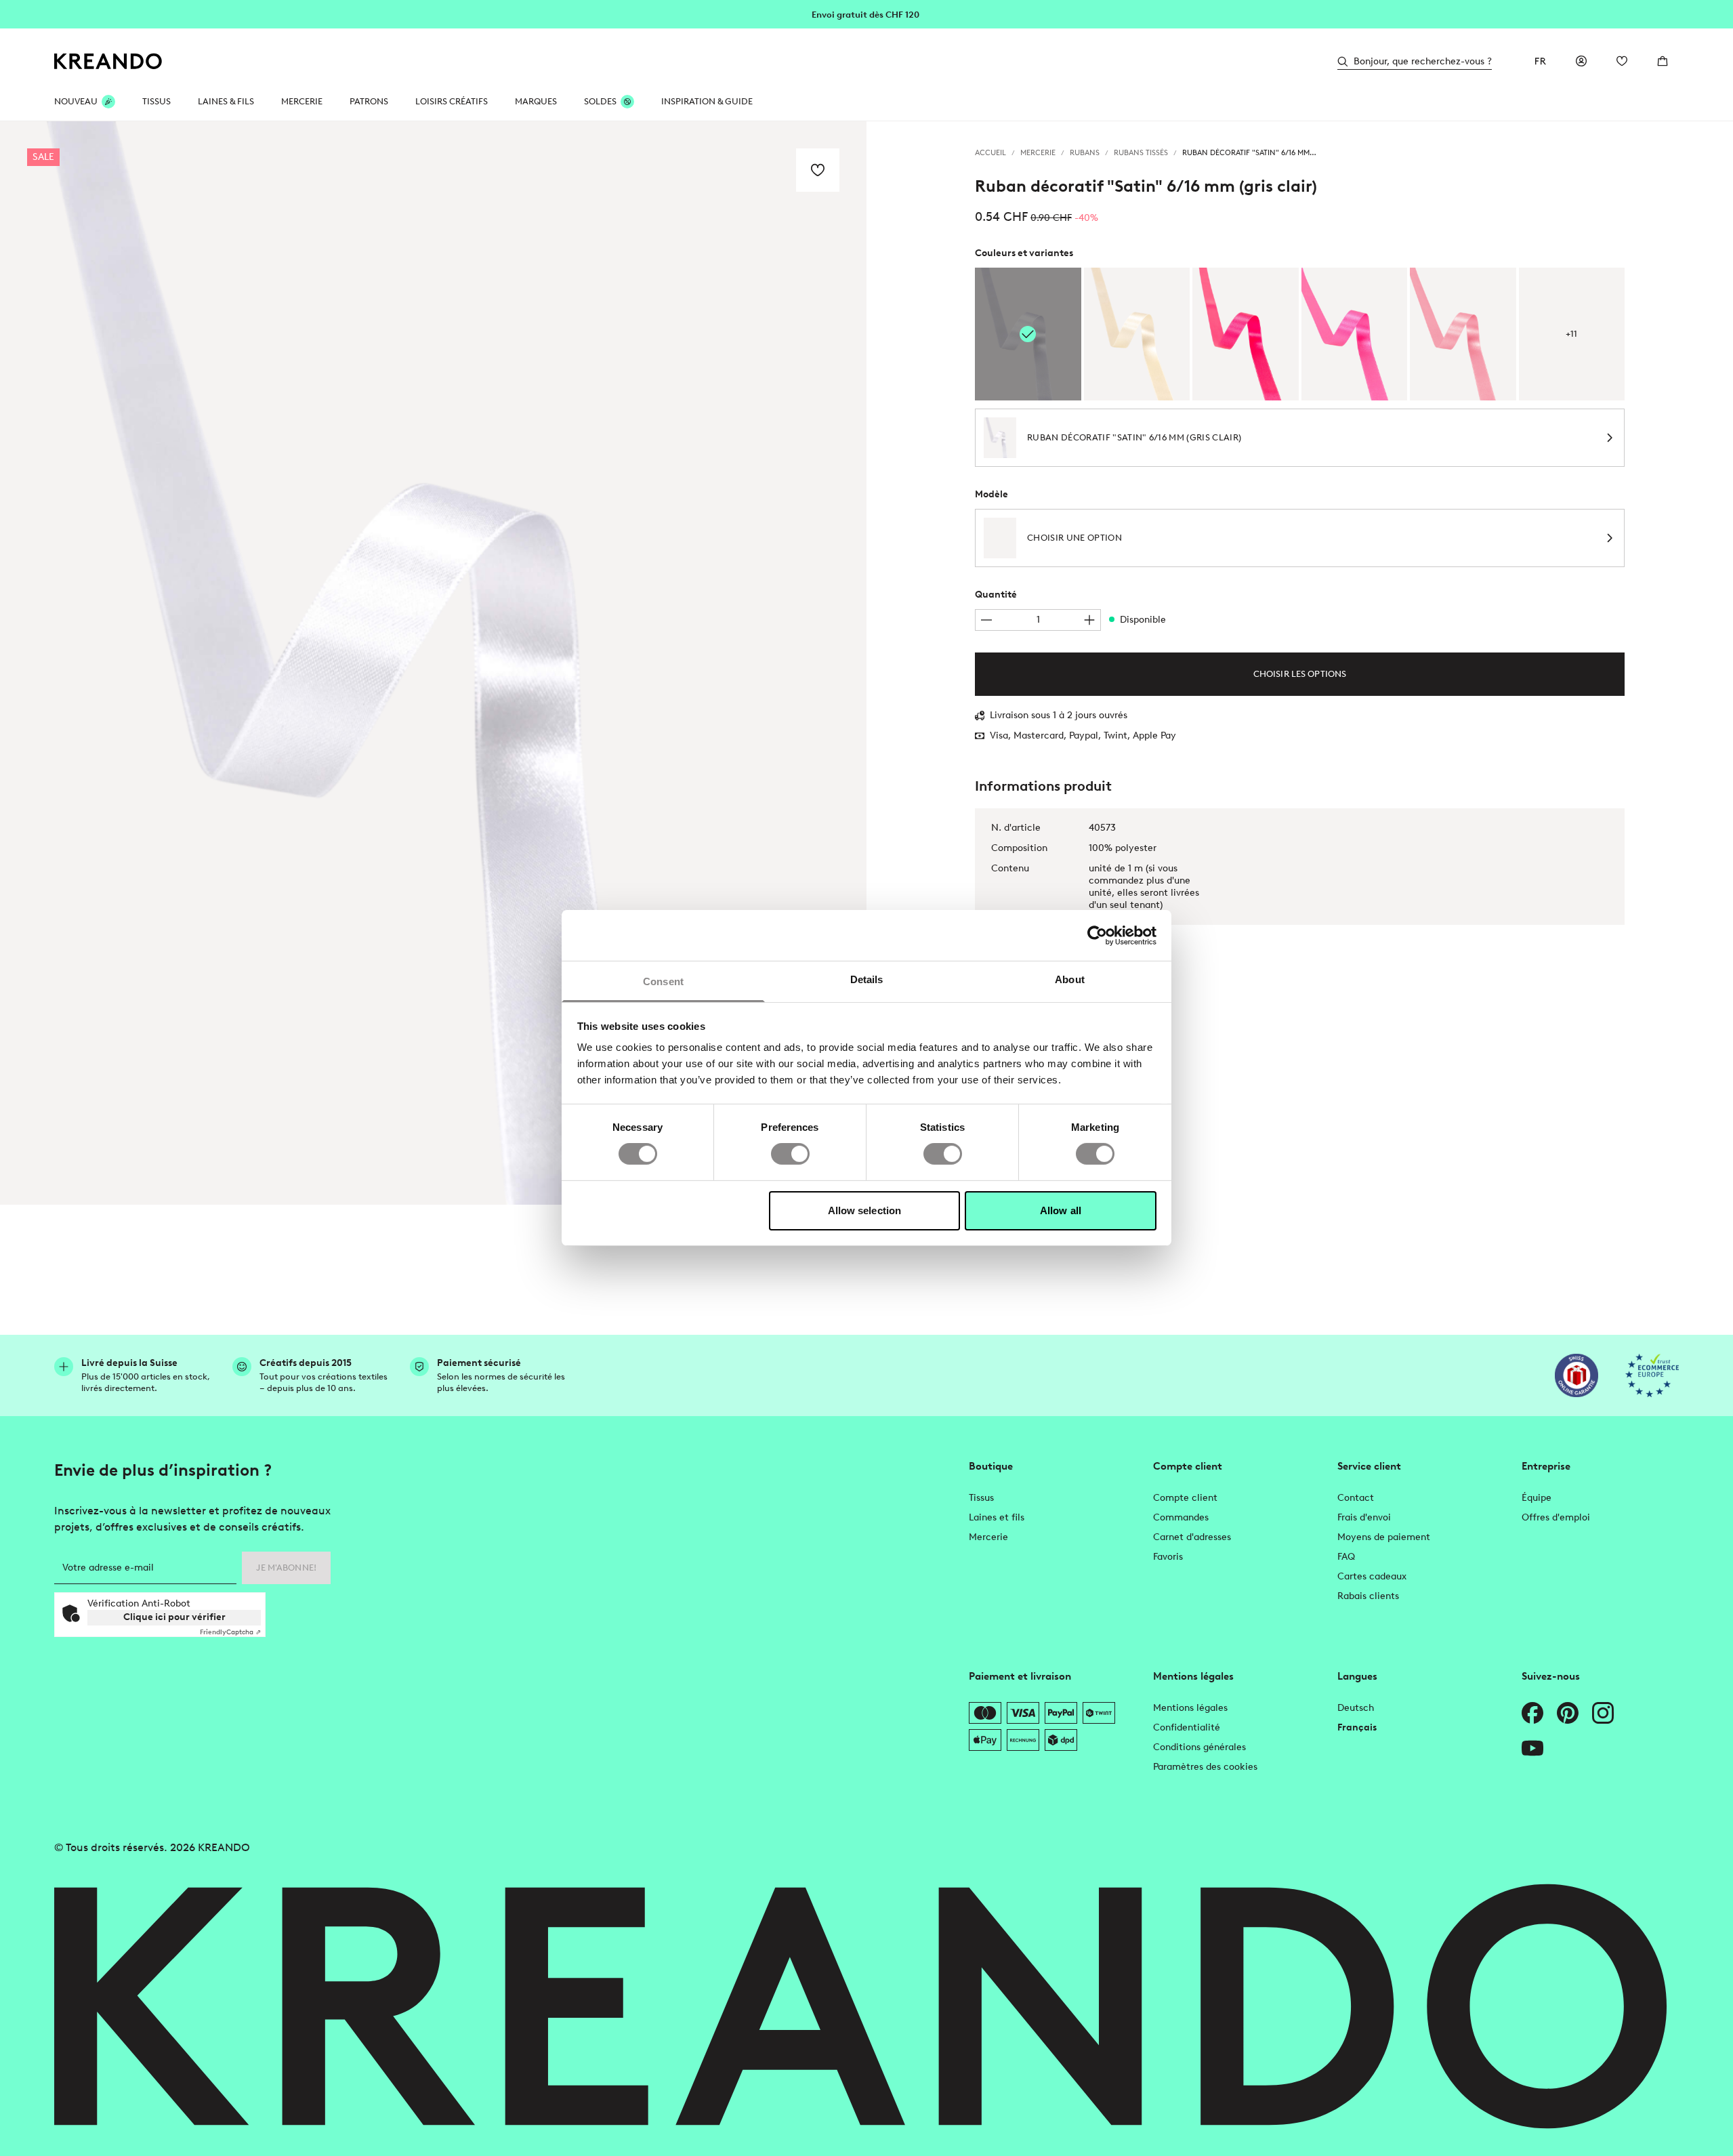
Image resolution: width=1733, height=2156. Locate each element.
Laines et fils (997, 1517)
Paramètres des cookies (1205, 1767)
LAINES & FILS (226, 101)
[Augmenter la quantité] (1089, 620)
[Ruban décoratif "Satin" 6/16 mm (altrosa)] (1463, 334)
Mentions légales (1190, 1708)
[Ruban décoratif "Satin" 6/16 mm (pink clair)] (1355, 334)
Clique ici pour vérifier (174, 1617)
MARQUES (536, 101)
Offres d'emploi (1556, 1517)
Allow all (1061, 1210)
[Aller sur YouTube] (1532, 1748)
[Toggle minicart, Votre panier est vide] (1663, 61)
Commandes (1181, 1517)
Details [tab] (867, 979)
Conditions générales (1199, 1747)
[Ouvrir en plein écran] (433, 663)
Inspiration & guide (707, 101)
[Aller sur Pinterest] (1568, 1713)
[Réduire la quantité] (986, 620)
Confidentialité (1187, 1727)
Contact (1356, 1498)
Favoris (1168, 1557)
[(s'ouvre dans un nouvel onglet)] (1577, 1375)
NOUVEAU (76, 101)
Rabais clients (1368, 1596)
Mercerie (988, 1537)
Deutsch (1356, 1708)
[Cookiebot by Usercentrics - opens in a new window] (1097, 935)
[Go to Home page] (108, 61)
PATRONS (369, 101)
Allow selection (865, 1210)
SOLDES (600, 101)
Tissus (981, 1498)
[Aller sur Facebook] (1532, 1713)
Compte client (1185, 1498)
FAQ (1346, 1557)
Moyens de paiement (1384, 1537)
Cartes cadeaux (1372, 1576)
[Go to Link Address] (866, 14)
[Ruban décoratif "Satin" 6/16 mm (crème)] (1137, 334)
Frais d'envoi (1364, 1517)
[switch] (790, 1154)
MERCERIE (302, 101)
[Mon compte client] (1581, 61)
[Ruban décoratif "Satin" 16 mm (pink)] (1246, 334)
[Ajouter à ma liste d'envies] (818, 170)
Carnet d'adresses (1192, 1537)
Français (1357, 1727)
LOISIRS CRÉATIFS (452, 101)
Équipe (1537, 1498)
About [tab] (1070, 979)
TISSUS (156, 101)
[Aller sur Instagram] (1603, 1713)
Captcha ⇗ (230, 1632)
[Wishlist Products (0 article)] (1622, 61)
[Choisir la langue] (1541, 61)
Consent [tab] (663, 981)
